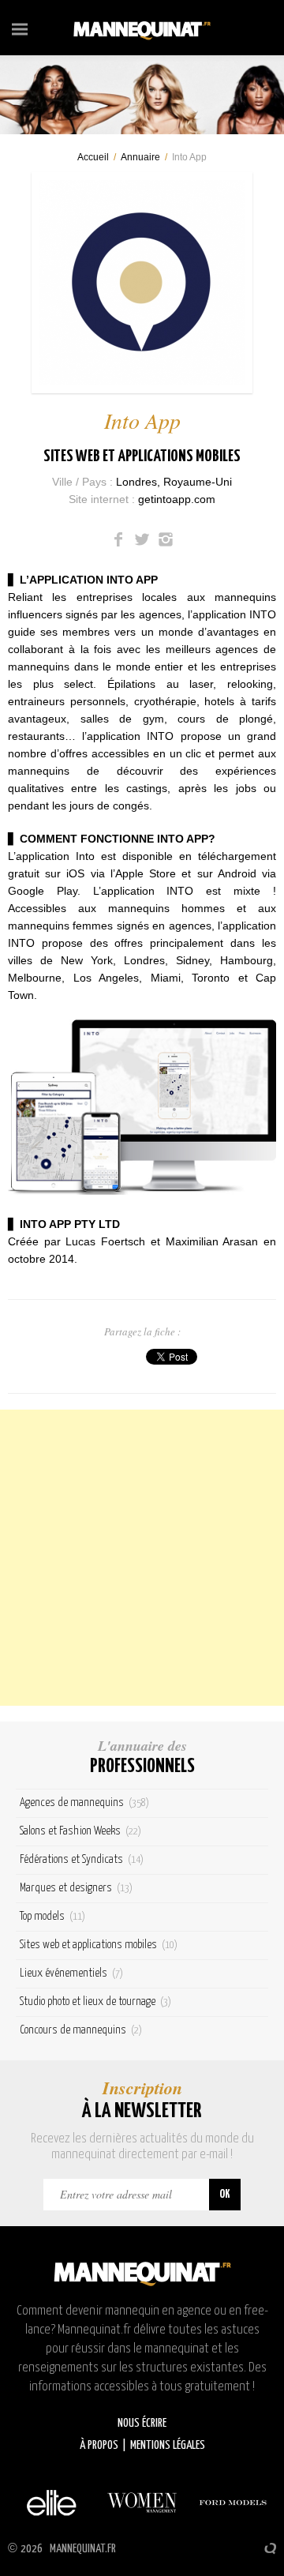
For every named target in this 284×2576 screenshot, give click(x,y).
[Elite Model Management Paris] (51, 2503)
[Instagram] (166, 539)
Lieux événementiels (71, 1973)
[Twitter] (142, 539)
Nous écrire (142, 2423)
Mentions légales (168, 2445)
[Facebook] (118, 539)
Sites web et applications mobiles (142, 456)
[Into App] (142, 283)
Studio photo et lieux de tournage (95, 2001)
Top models (52, 1916)
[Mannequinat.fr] (142, 28)
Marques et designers (76, 1888)
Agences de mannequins (84, 1802)
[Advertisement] (142, 1558)
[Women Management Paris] (142, 2503)
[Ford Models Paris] (233, 2503)
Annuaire (140, 157)
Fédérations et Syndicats (82, 1859)
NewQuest (270, 2548)
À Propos (99, 2445)
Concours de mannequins (81, 2030)
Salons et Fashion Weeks (80, 1831)
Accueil (93, 157)
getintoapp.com (177, 499)
